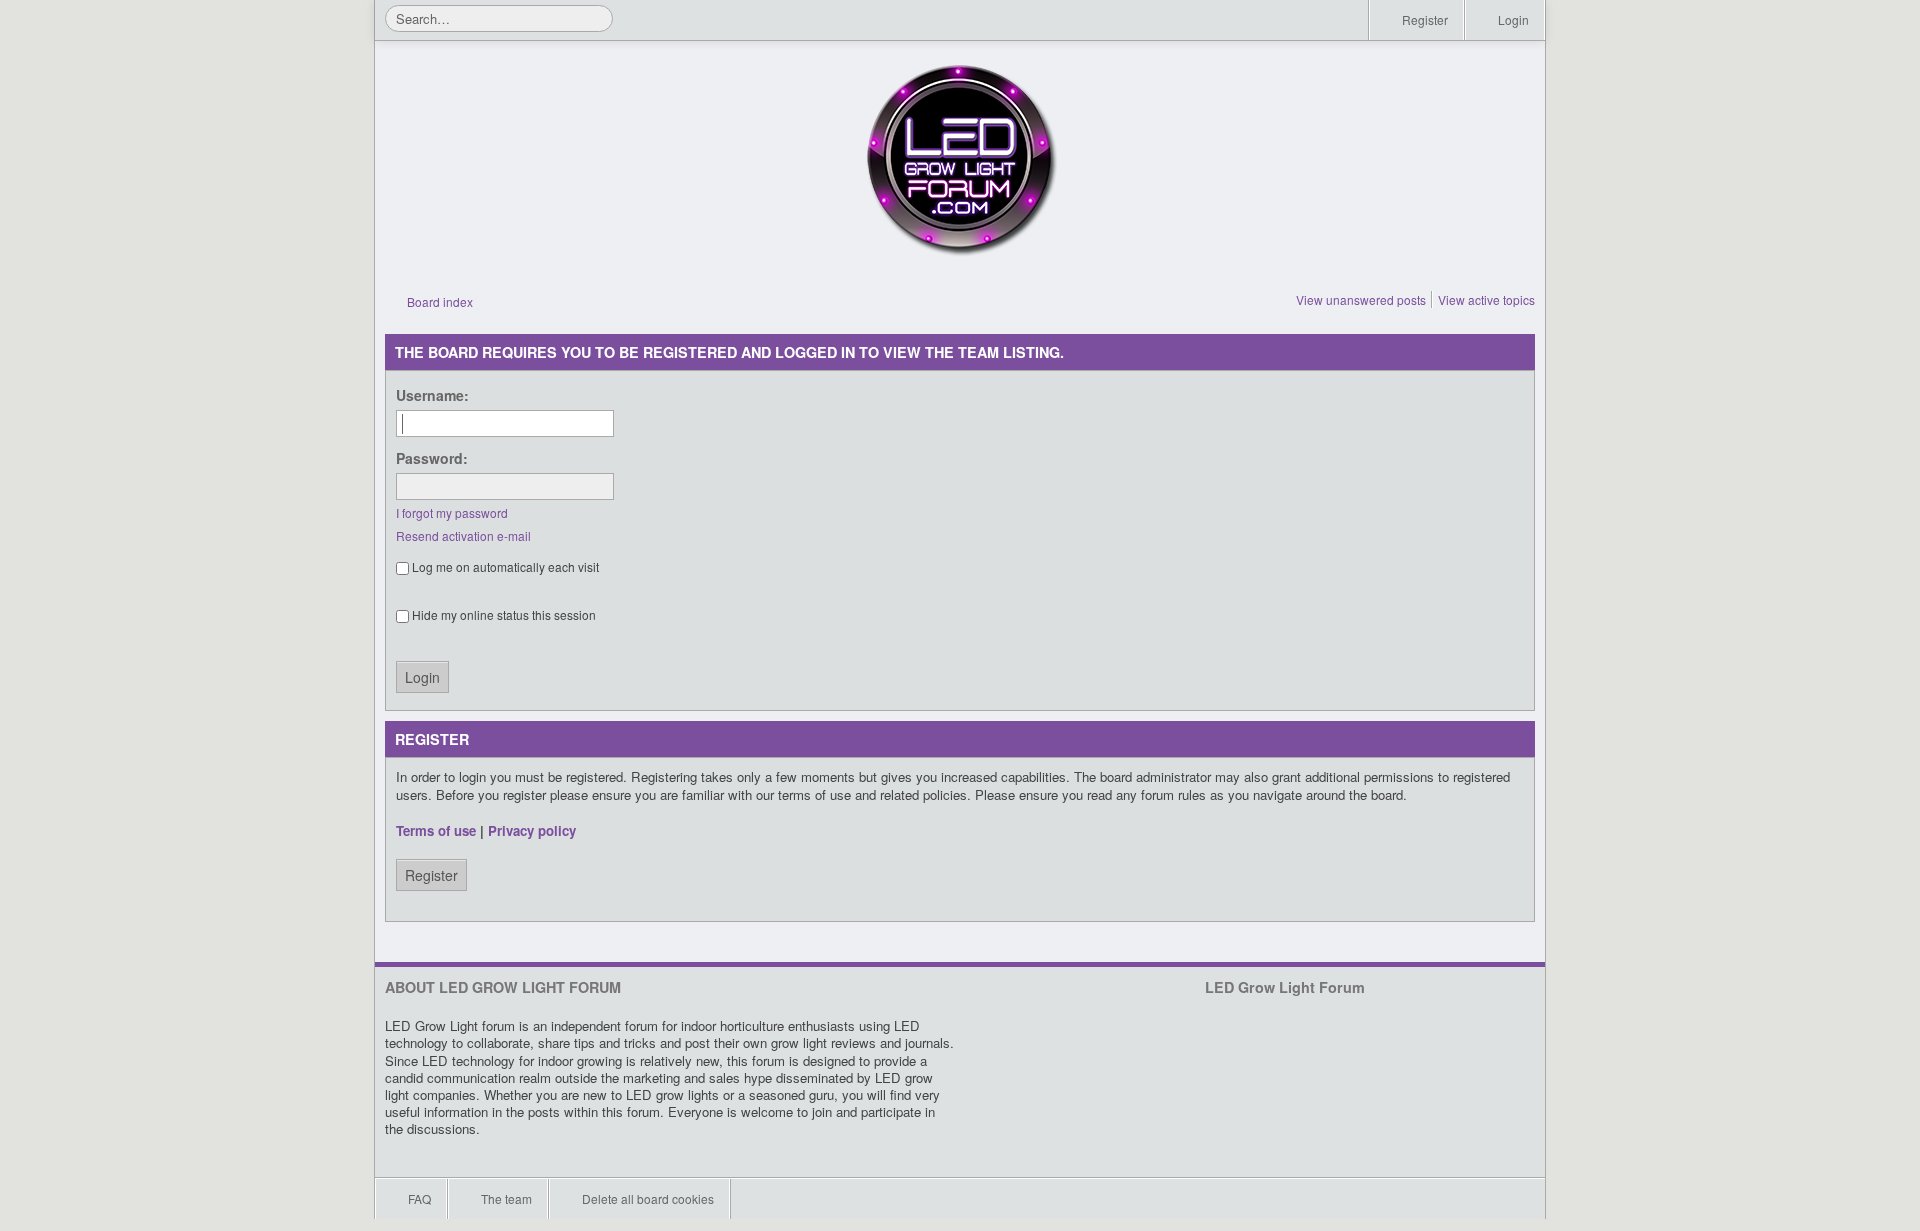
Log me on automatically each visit (504, 566)
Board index (438, 301)
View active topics (1486, 299)
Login (1512, 19)
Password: (432, 458)
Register (1423, 19)
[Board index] (960, 160)
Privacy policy (532, 830)
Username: (432, 395)
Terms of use (436, 830)
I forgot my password (452, 512)
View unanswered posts (1361, 299)
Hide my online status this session (502, 614)
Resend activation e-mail (463, 535)
